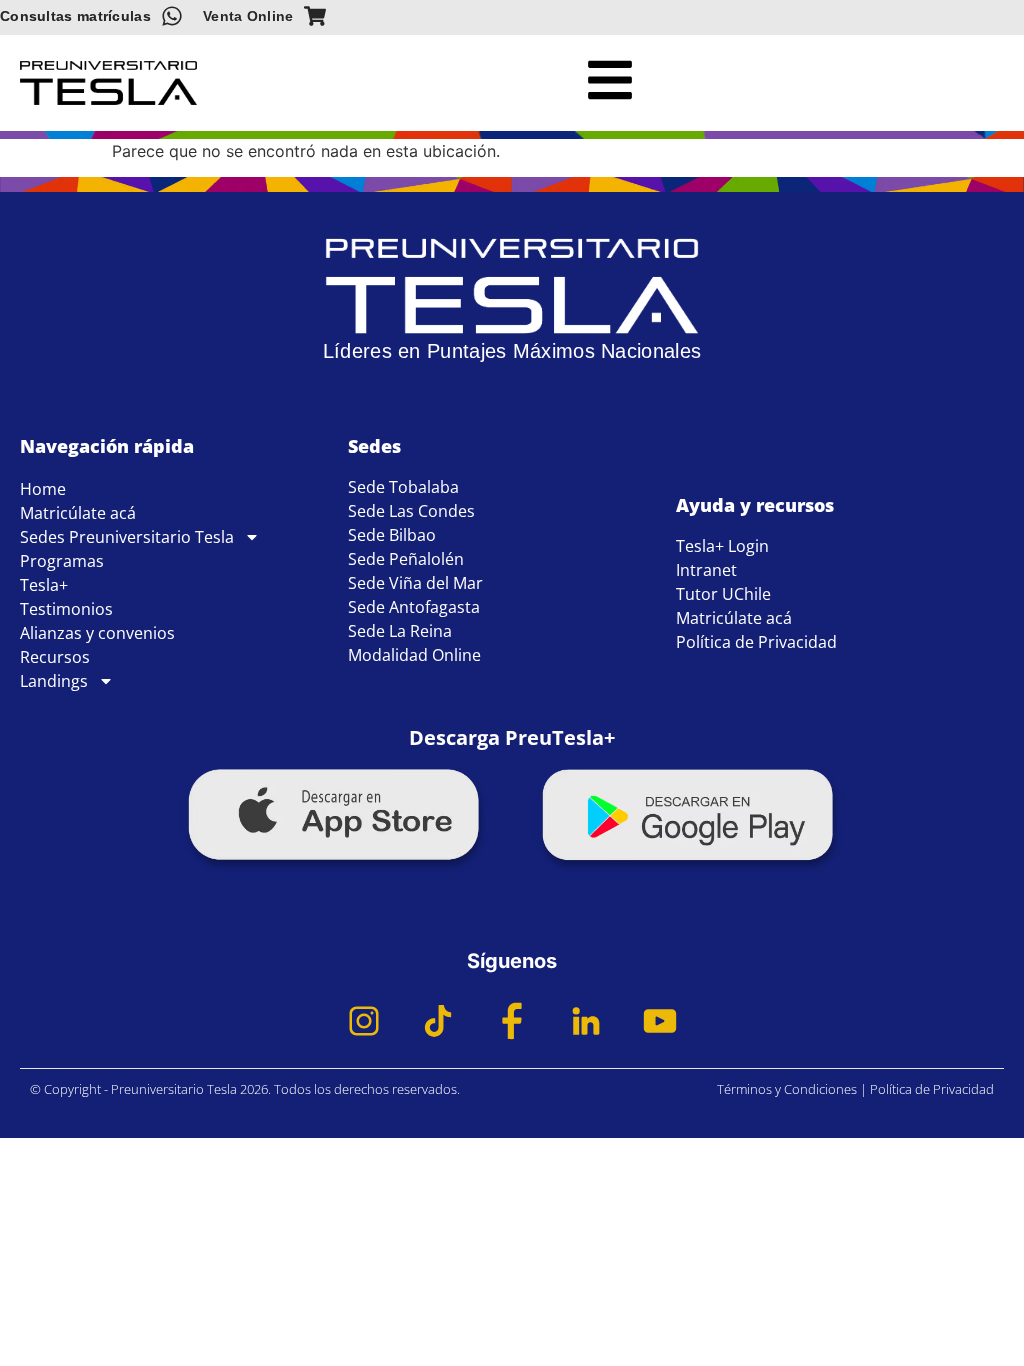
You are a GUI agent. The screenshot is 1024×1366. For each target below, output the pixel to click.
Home (43, 489)
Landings (54, 681)
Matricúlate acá (78, 513)
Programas (62, 561)
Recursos (55, 657)
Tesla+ (44, 585)
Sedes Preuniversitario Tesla (127, 537)
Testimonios (66, 609)
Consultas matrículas (75, 16)
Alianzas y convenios (97, 633)
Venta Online (248, 16)
